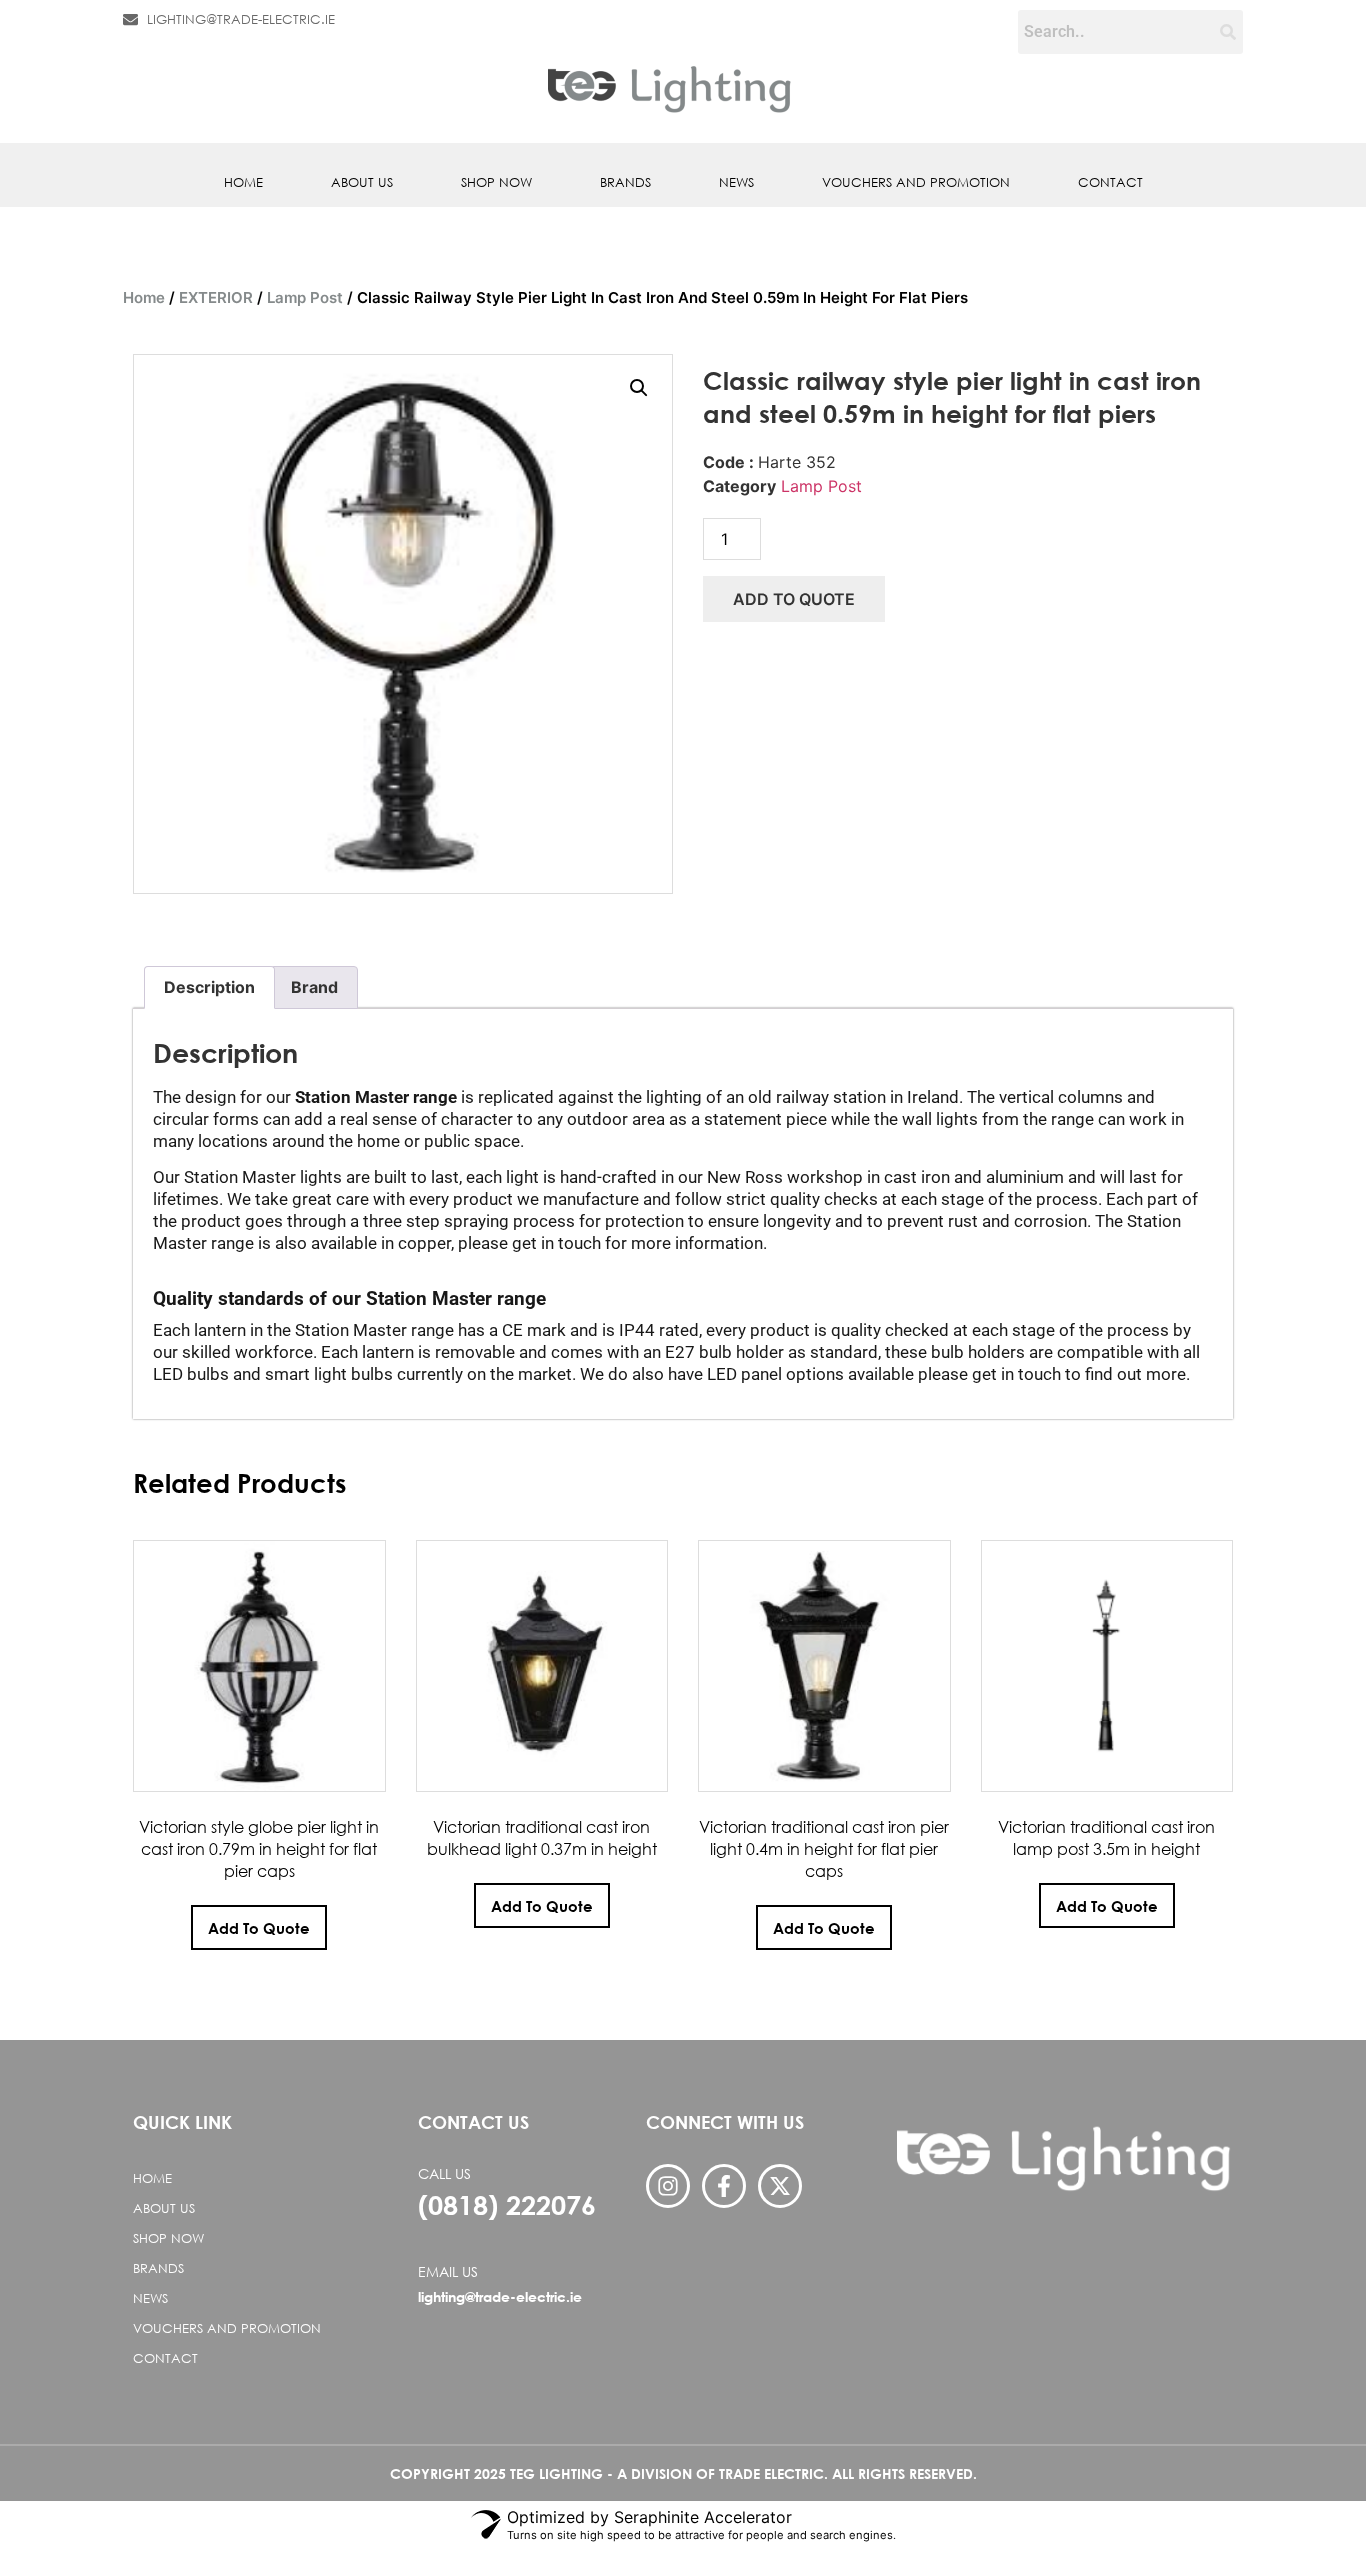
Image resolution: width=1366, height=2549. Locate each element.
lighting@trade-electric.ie (500, 2296)
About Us (362, 182)
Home (243, 182)
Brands (625, 182)
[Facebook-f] (724, 2186)
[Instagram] (668, 2186)
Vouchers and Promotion (916, 182)
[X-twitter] (780, 2186)
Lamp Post (305, 297)
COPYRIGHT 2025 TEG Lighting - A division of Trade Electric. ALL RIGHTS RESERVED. (683, 2473)
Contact (1110, 182)
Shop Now (496, 182)
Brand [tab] (314, 987)
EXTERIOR (216, 297)
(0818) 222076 (507, 2205)
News (736, 182)
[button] (639, 388)
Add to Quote (794, 599)
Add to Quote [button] (259, 1928)
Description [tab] (209, 987)
